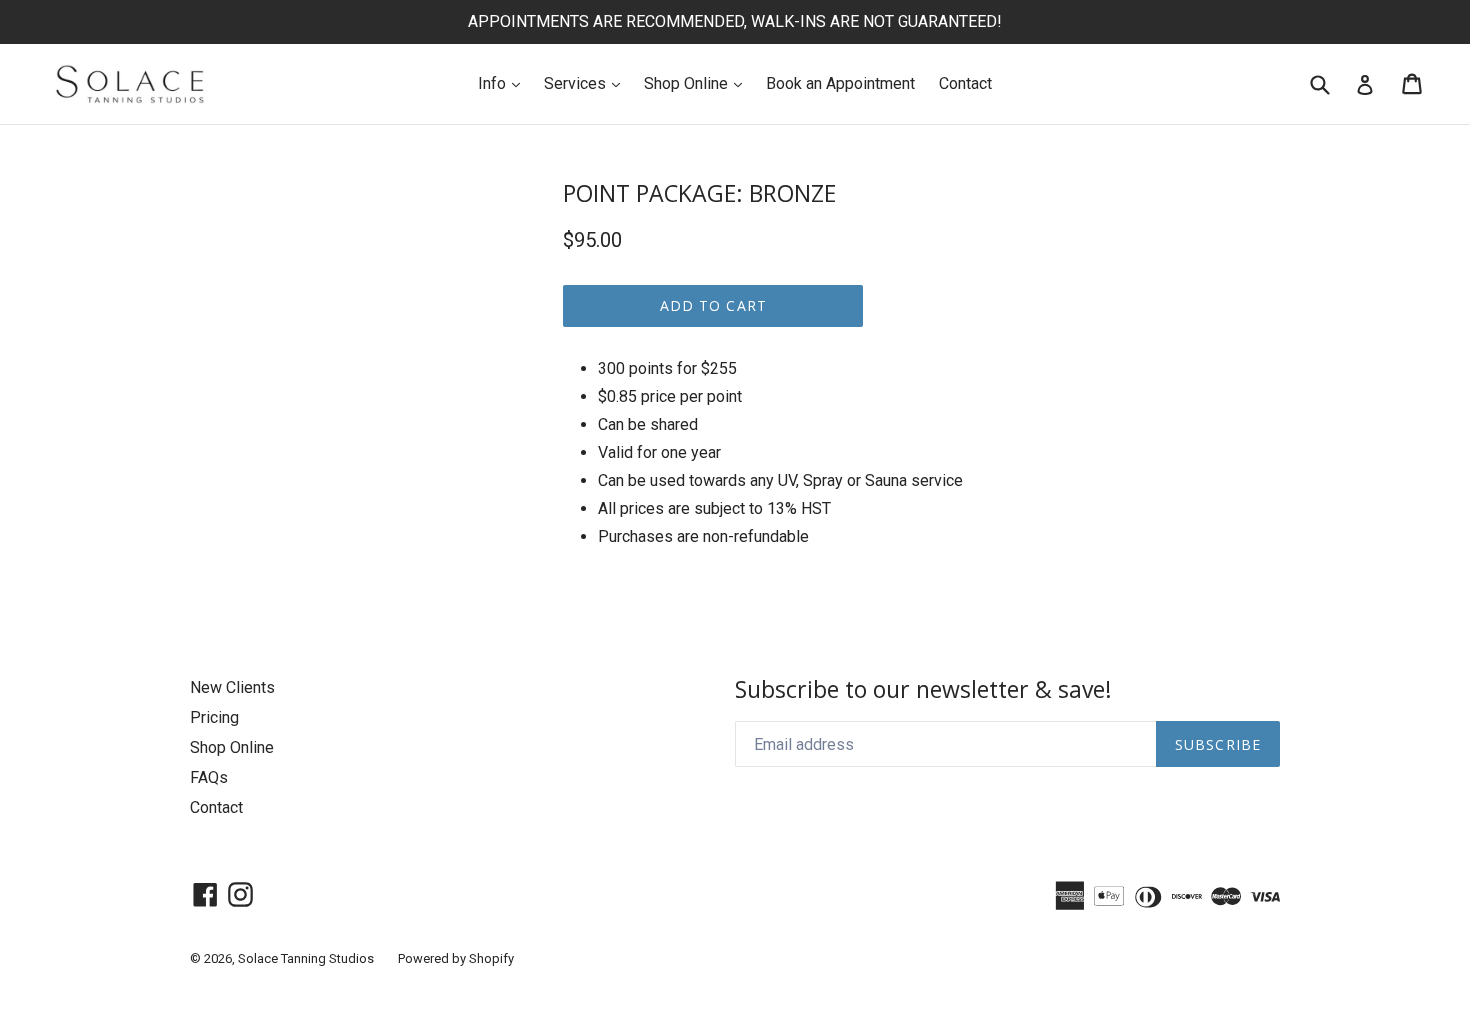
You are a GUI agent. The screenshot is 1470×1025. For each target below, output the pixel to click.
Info (504, 83)
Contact (965, 83)
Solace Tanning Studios (306, 958)
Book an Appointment (840, 83)
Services (587, 83)
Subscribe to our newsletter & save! (923, 690)
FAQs (209, 777)
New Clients (232, 687)
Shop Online (698, 83)
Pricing (214, 717)
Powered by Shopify (456, 958)
